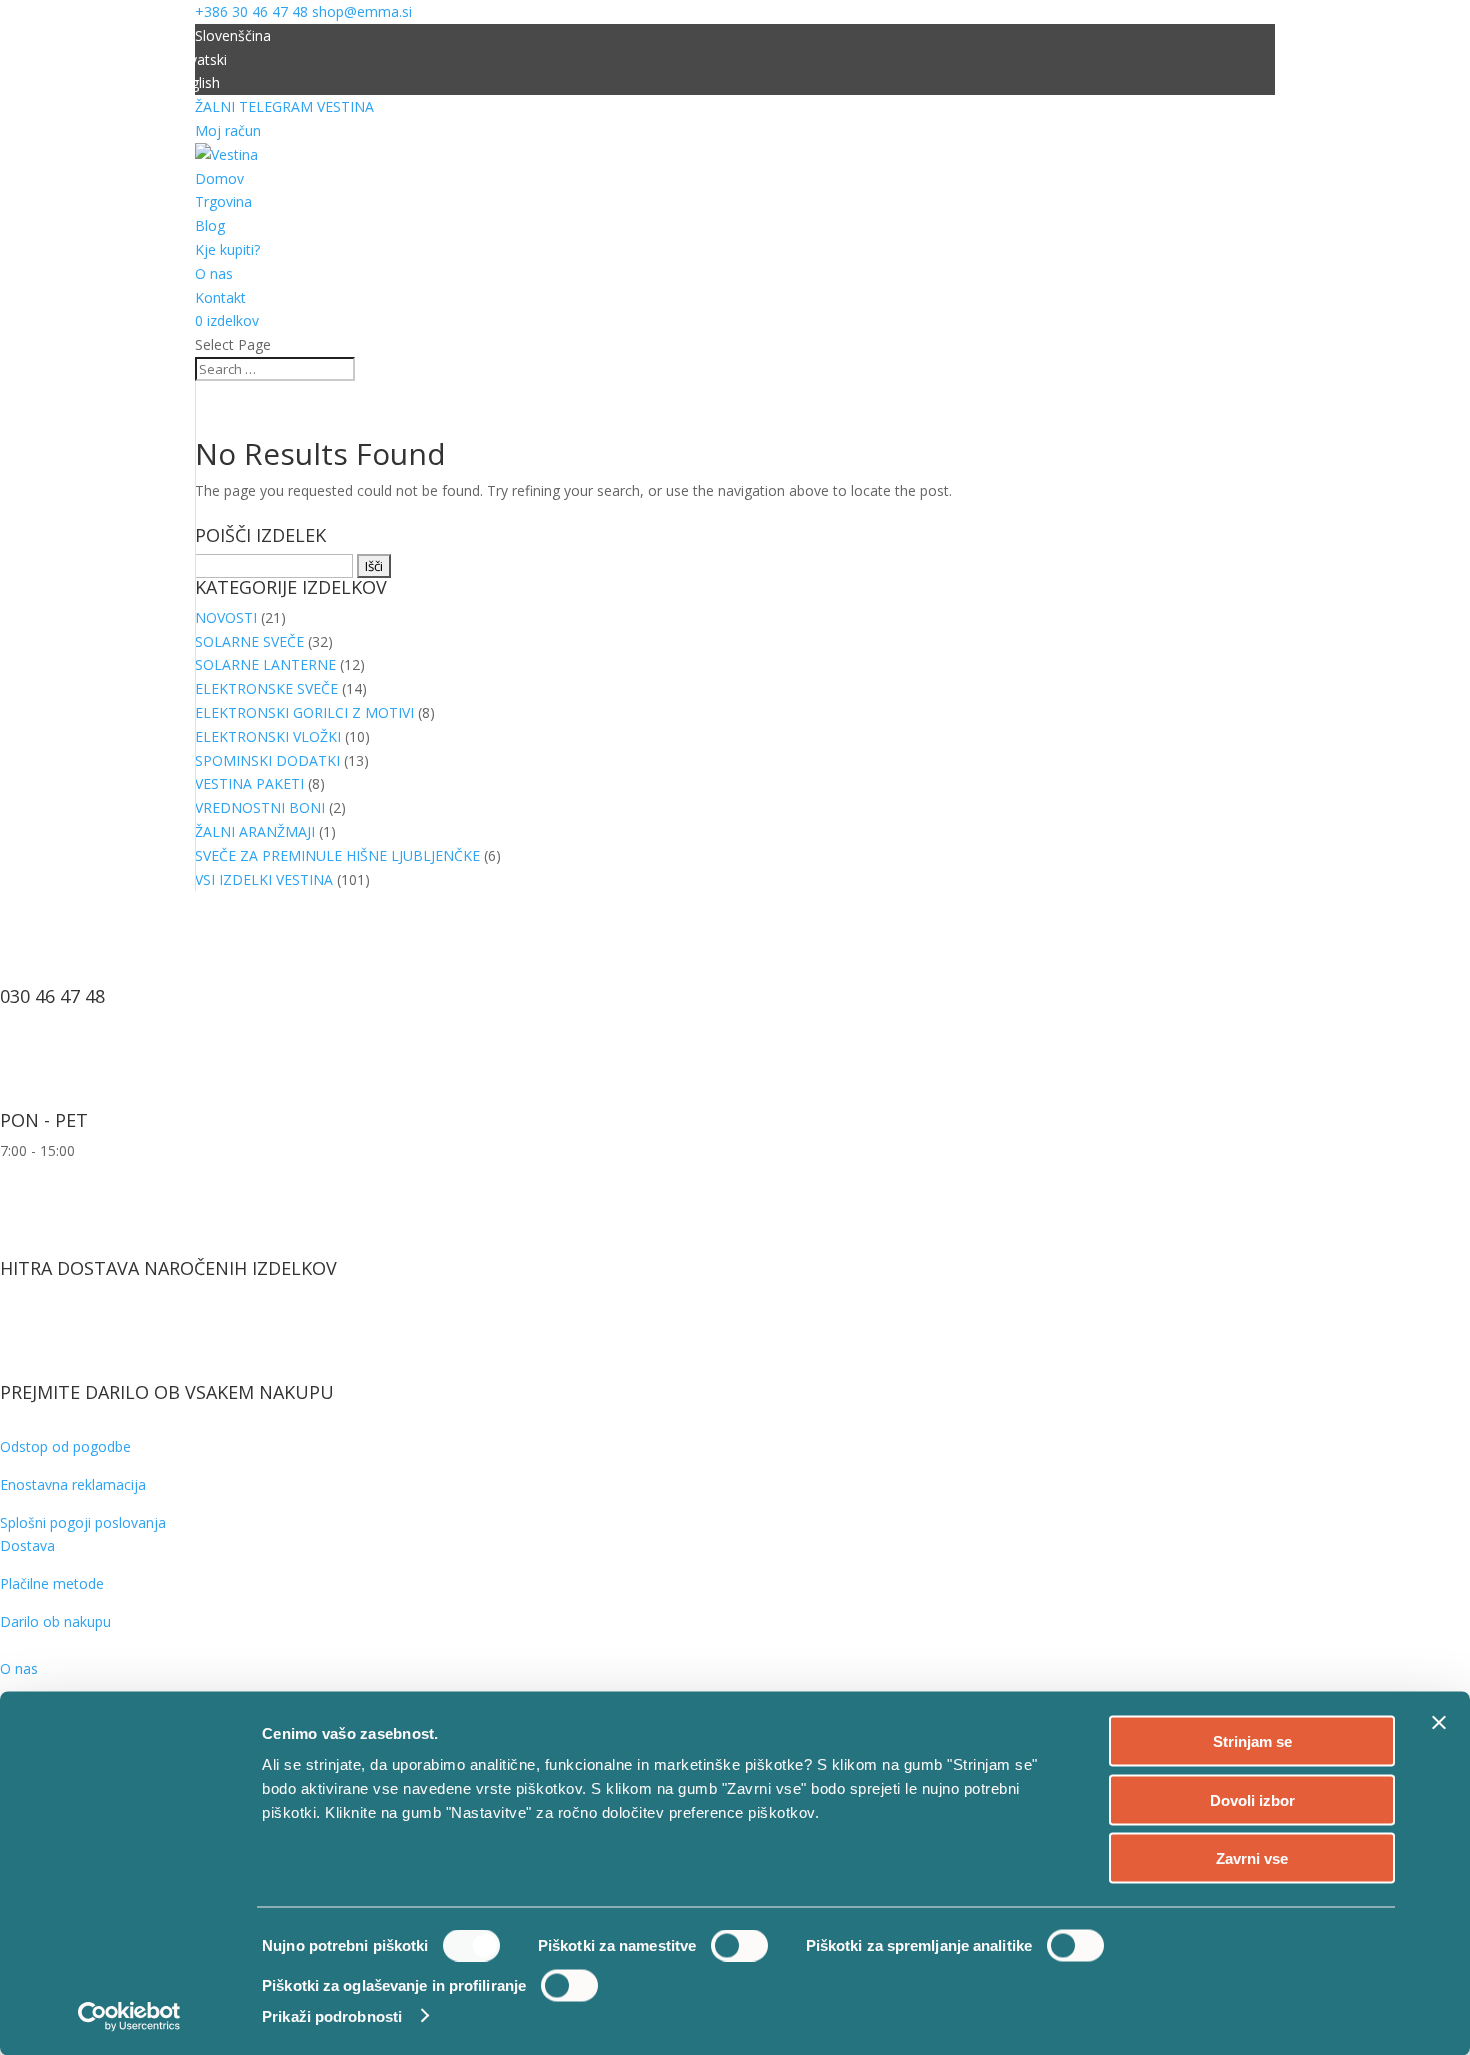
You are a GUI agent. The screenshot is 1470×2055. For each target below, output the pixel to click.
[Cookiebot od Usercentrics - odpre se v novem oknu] (129, 2016)
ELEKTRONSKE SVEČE (266, 688)
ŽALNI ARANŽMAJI (255, 831)
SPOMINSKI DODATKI (267, 760)
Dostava (27, 1545)
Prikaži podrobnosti (332, 2015)
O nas (214, 273)
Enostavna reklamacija (73, 1484)
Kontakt (220, 297)
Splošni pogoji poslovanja (83, 1522)
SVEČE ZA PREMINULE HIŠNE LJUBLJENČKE (337, 855)
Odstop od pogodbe (65, 1446)
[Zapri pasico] (1439, 1723)
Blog (210, 225)
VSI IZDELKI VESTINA (264, 879)
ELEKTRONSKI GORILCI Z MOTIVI (304, 712)
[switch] (739, 1946)
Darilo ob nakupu (55, 1621)
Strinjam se (1252, 1741)
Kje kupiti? (227, 249)
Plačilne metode (52, 1583)
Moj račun (228, 130)
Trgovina (223, 201)
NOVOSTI (226, 617)
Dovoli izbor (1252, 1799)
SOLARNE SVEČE (249, 641)
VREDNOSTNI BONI (260, 807)
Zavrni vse (1252, 1858)
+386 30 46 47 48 (251, 11)
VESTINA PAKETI (249, 783)
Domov (219, 178)
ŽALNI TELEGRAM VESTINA (284, 106)
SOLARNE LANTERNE (265, 664)
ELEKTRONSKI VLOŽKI (268, 736)
